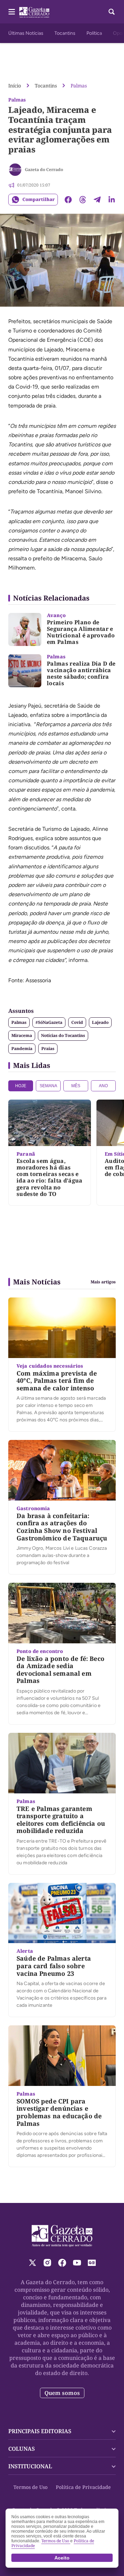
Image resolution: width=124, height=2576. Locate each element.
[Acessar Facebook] (62, 2263)
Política (94, 33)
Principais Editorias (40, 2431)
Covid (77, 1022)
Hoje (21, 1086)
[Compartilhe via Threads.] (83, 200)
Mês (76, 1086)
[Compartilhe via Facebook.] (68, 200)
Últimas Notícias (26, 33)
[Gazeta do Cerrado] (15, 170)
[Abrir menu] (12, 12)
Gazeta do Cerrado (44, 169)
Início (15, 86)
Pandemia (22, 1048)
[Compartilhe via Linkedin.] (112, 200)
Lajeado (100, 1022)
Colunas (22, 2449)
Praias (48, 1048)
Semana (48, 1086)
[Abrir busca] (112, 12)
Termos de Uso (30, 2487)
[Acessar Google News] (92, 2263)
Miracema (22, 1035)
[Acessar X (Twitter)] (33, 2263)
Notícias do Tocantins (63, 1035)
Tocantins (65, 33)
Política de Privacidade (83, 2487)
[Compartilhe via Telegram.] (97, 200)
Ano (103, 1086)
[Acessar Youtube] (77, 2263)
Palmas (79, 86)
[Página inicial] (62, 2236)
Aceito (62, 2558)
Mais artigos (103, 1282)
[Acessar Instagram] (47, 2263)
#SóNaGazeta (49, 1022)
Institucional (30, 2466)
